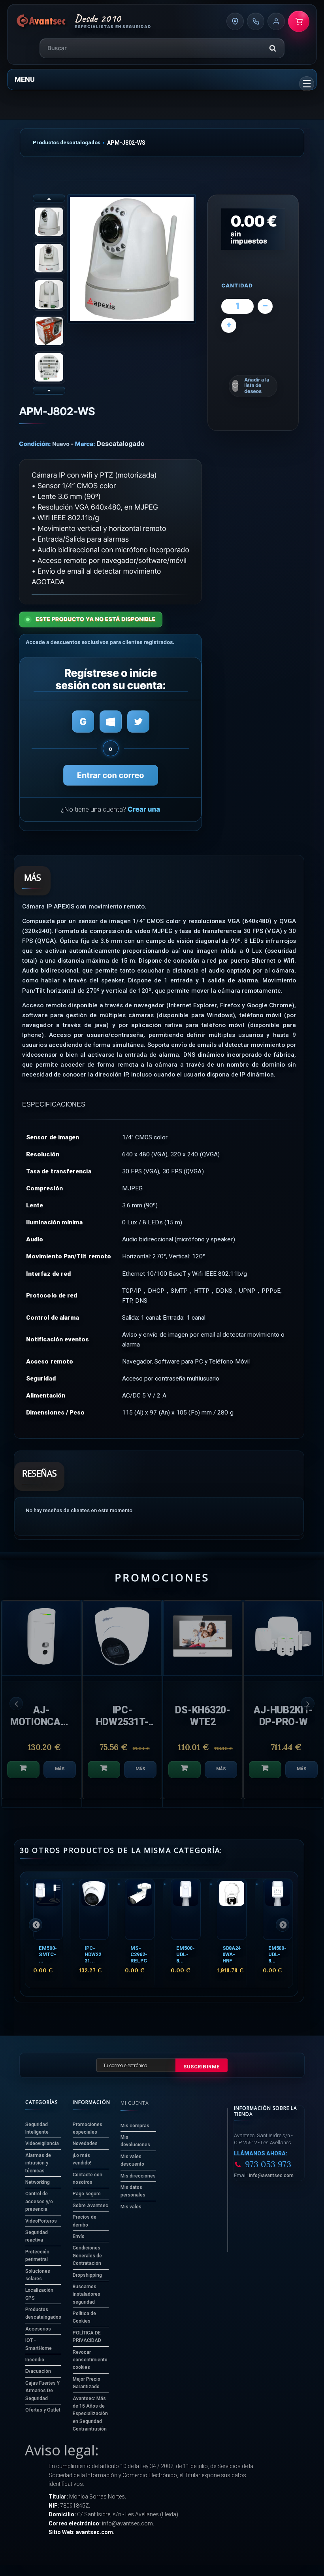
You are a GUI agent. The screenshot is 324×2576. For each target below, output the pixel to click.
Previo (49, 198)
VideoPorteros (41, 2221)
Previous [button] (16, 1703)
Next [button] (308, 1703)
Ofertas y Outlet (43, 2410)
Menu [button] (25, 79)
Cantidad (237, 286)
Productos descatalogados (67, 143)
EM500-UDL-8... (185, 1954)
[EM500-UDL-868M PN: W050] (186, 1909)
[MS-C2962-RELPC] (140, 1909)
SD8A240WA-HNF (232, 1954)
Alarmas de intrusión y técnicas (38, 2163)
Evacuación (38, 2371)
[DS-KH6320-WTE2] (41, 1638)
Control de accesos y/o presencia (39, 2201)
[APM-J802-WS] (132, 259)
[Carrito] (299, 21)
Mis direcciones (138, 2176)
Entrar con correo (111, 775)
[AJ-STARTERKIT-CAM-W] (203, 1638)
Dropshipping (87, 2275)
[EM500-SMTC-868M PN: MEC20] (48, 1909)
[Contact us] (235, 21)
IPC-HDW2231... (93, 1954)
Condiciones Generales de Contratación (87, 2256)
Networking (38, 2182)
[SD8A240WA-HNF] (232, 1909)
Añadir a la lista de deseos (257, 386)
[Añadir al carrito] (23, 1770)
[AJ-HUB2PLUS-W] (283, 1638)
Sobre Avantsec (90, 2206)
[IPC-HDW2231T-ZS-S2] (94, 1909)
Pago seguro (87, 2194)
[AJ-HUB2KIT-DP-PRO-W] (122, 1638)
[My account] (276, 21)
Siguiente (49, 391)
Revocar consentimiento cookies (90, 2360)
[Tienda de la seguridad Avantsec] (41, 21)
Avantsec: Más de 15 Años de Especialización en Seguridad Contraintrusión (90, 2414)
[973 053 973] (256, 21)
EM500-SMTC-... (48, 1954)
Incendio (35, 2360)
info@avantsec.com (271, 2176)
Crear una (144, 810)
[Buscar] (273, 48)
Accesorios (38, 2329)
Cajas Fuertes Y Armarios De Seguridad (42, 2391)
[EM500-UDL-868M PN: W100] (278, 1909)
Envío (79, 2236)
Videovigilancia (42, 2144)
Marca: (85, 444)
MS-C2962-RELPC (139, 1954)
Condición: (35, 444)
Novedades (85, 2144)
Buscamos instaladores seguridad (87, 2294)
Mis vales (131, 2207)
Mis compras (135, 2126)
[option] (41, 1704)
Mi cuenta (135, 2103)
